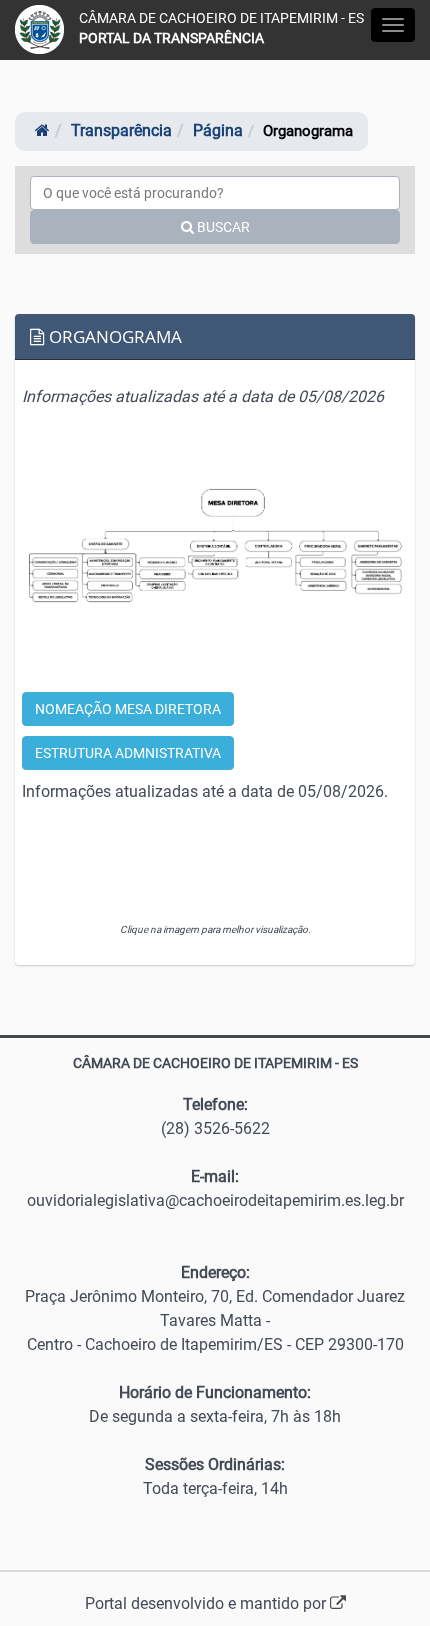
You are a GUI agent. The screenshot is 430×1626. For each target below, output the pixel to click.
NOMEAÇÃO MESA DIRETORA (128, 709)
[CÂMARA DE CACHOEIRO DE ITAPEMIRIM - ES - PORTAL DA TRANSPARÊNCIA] (39, 29)
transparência (121, 130)
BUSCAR (222, 227)
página (218, 130)
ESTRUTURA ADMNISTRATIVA (128, 753)
